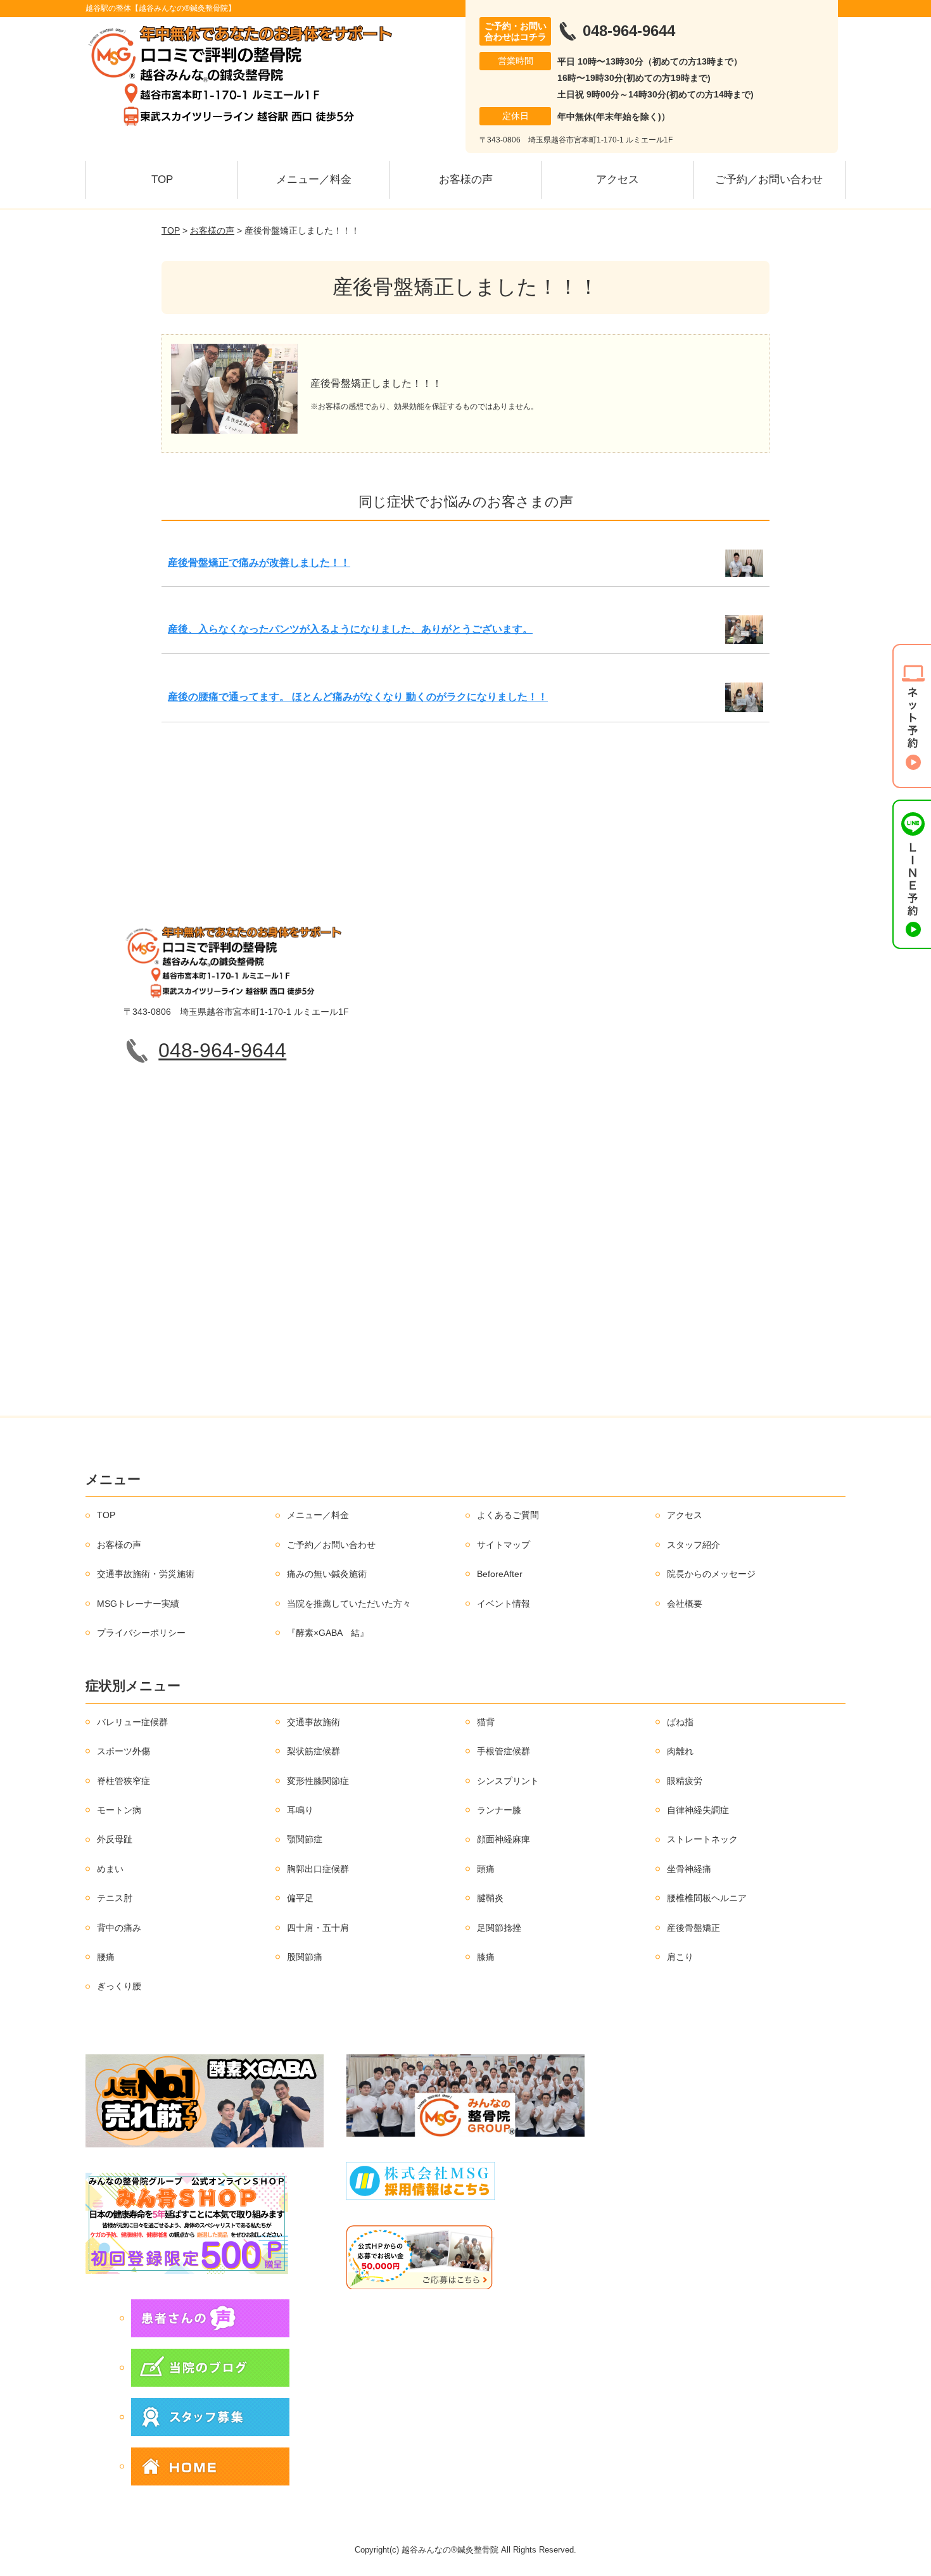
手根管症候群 (503, 1751)
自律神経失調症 (698, 1810)
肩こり (680, 1957)
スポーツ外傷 (123, 1751)
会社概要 (685, 1604)
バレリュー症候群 (132, 1722)
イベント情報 (503, 1604)
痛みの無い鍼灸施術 (327, 1574)
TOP (162, 179)
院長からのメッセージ (711, 1574)
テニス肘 (115, 1898)
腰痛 (106, 1957)
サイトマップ (503, 1545)
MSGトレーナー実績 (138, 1604)
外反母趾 (115, 1839)
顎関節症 (305, 1839)
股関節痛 (305, 1957)
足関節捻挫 (499, 1928)
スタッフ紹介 (693, 1545)
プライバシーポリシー (141, 1633)
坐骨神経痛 (689, 1869)
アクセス (617, 179)
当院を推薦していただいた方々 (349, 1604)
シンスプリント (508, 1781)
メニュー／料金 (314, 179)
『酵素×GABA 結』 (328, 1633)
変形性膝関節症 (318, 1781)
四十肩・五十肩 (318, 1928)
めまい (110, 1869)
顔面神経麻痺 (503, 1839)
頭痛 (486, 1869)
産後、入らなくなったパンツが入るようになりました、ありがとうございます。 (350, 629)
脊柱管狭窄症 (123, 1781)
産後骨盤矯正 (693, 1928)
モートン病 (119, 1810)
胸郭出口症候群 (318, 1869)
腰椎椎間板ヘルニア (707, 1898)
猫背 (486, 1722)
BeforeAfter (500, 1574)
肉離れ (680, 1751)
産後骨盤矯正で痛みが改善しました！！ (259, 562)
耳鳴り (300, 1810)
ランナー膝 (499, 1810)
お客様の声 (466, 179)
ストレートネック (702, 1839)
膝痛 (486, 1957)
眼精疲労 (685, 1781)
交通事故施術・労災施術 (146, 1574)
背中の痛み (119, 1928)
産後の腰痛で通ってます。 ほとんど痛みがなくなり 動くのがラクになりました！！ (358, 697)
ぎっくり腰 (119, 1986)
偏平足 (300, 1898)
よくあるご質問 (508, 1515)
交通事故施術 (313, 1722)
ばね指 (680, 1722)
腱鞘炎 (490, 1898)
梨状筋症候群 (313, 1751)
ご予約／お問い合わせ (769, 179)
